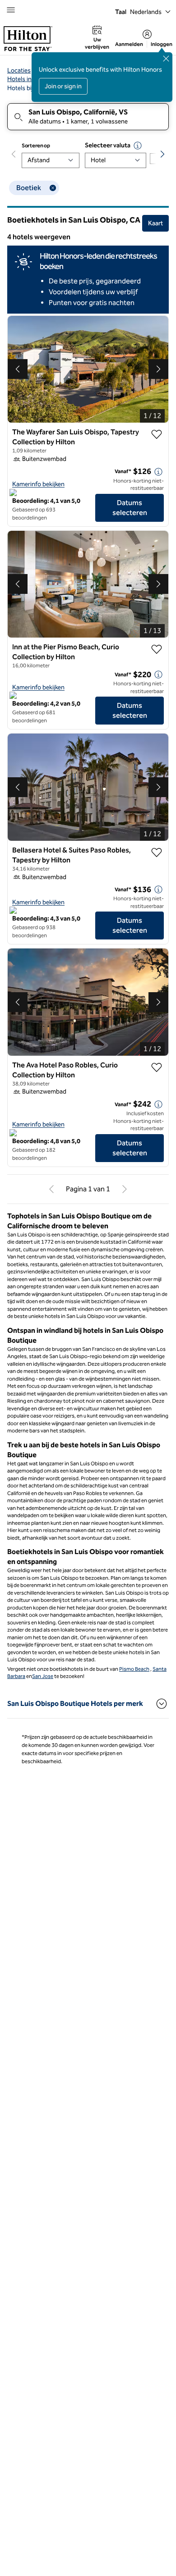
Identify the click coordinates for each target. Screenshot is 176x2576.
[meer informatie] (158, 472)
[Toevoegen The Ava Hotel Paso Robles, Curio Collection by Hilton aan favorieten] (157, 1067)
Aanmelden (129, 44)
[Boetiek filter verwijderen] (53, 188)
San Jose (43, 1676)
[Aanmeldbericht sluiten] (166, 59)
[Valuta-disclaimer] (138, 146)
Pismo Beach (134, 1669)
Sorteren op (36, 146)
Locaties (19, 71)
